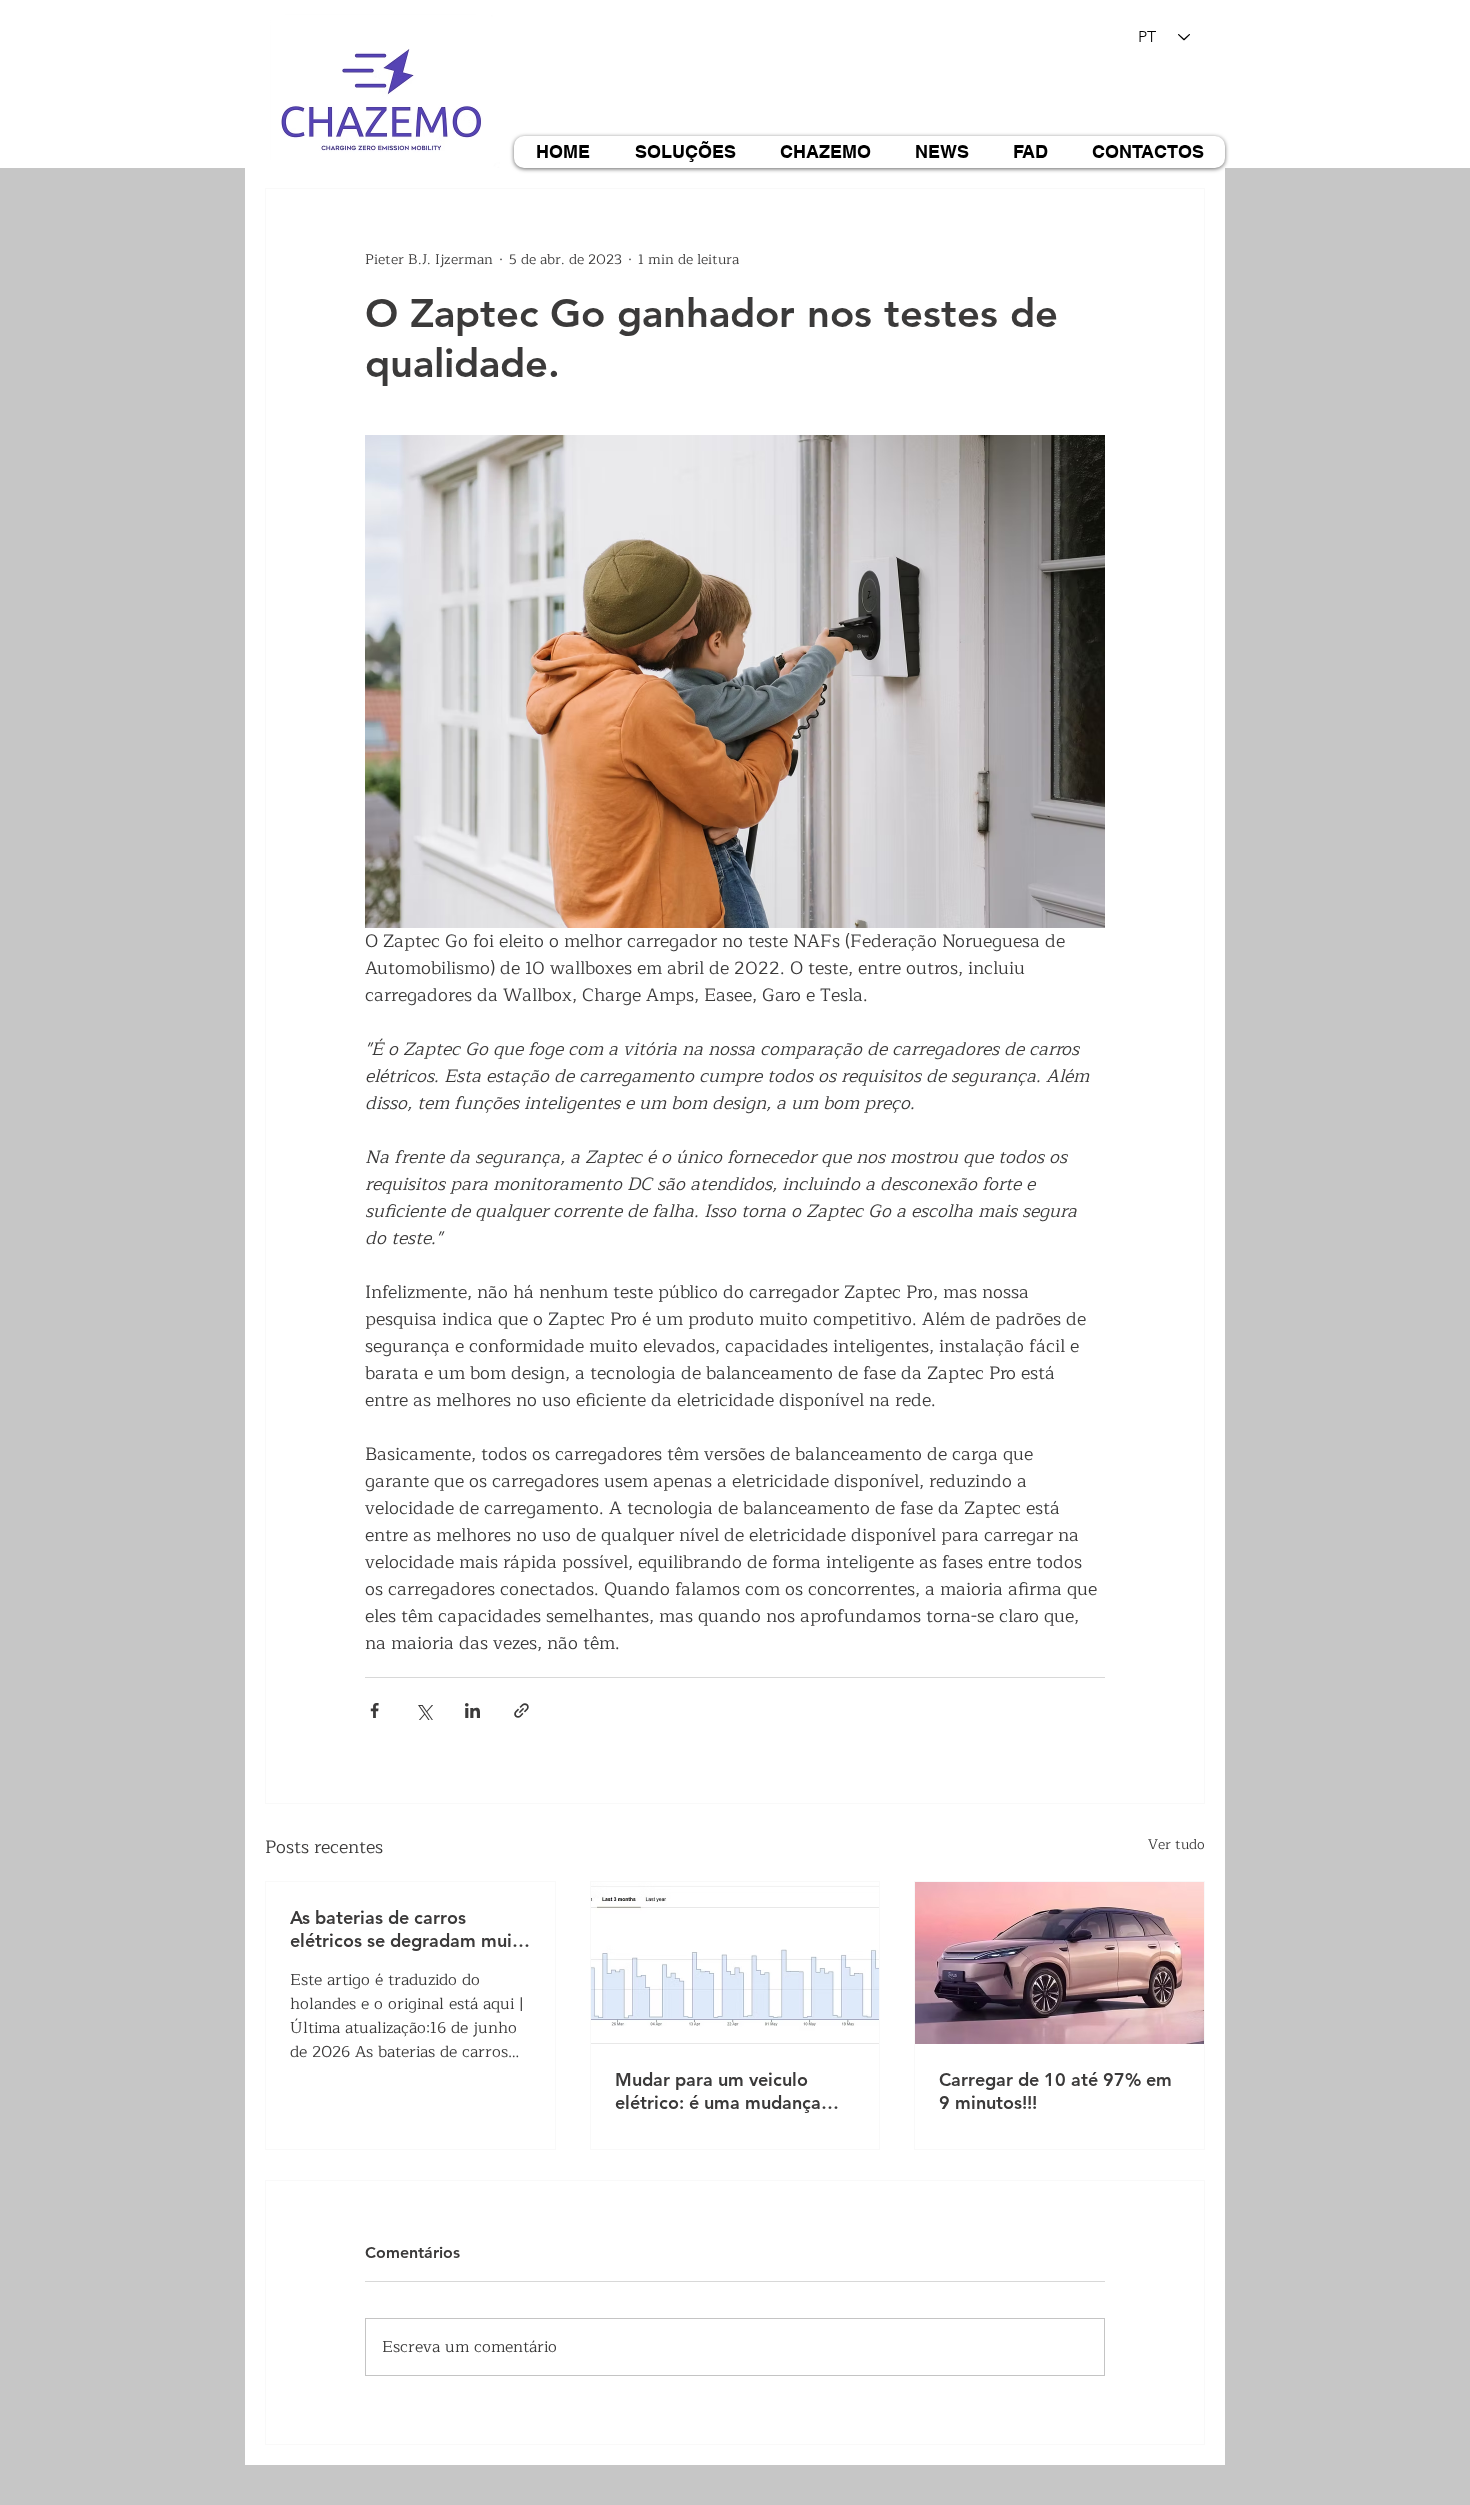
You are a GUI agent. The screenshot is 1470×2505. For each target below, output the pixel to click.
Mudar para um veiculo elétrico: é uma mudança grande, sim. (718, 2091)
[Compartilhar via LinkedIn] (472, 1710)
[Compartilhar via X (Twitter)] (423, 1710)
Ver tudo (1176, 1845)
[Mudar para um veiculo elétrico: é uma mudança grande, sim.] (735, 1963)
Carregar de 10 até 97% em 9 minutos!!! (1055, 2091)
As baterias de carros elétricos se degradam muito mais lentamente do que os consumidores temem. (410, 1929)
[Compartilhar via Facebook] (374, 1710)
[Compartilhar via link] (521, 1710)
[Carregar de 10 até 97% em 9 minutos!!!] (1059, 1963)
